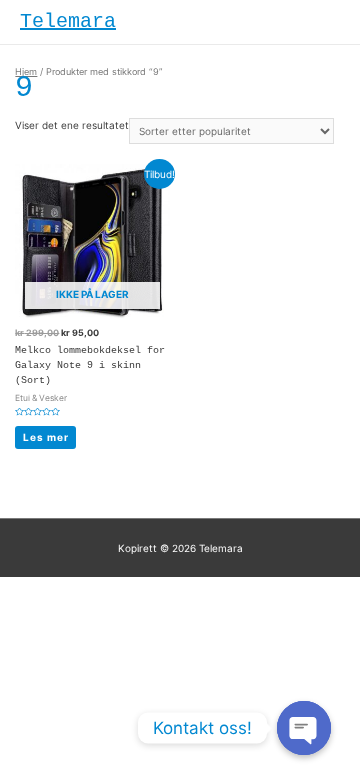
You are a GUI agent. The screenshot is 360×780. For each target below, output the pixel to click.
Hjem (26, 71)
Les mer (46, 437)
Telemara (68, 21)
